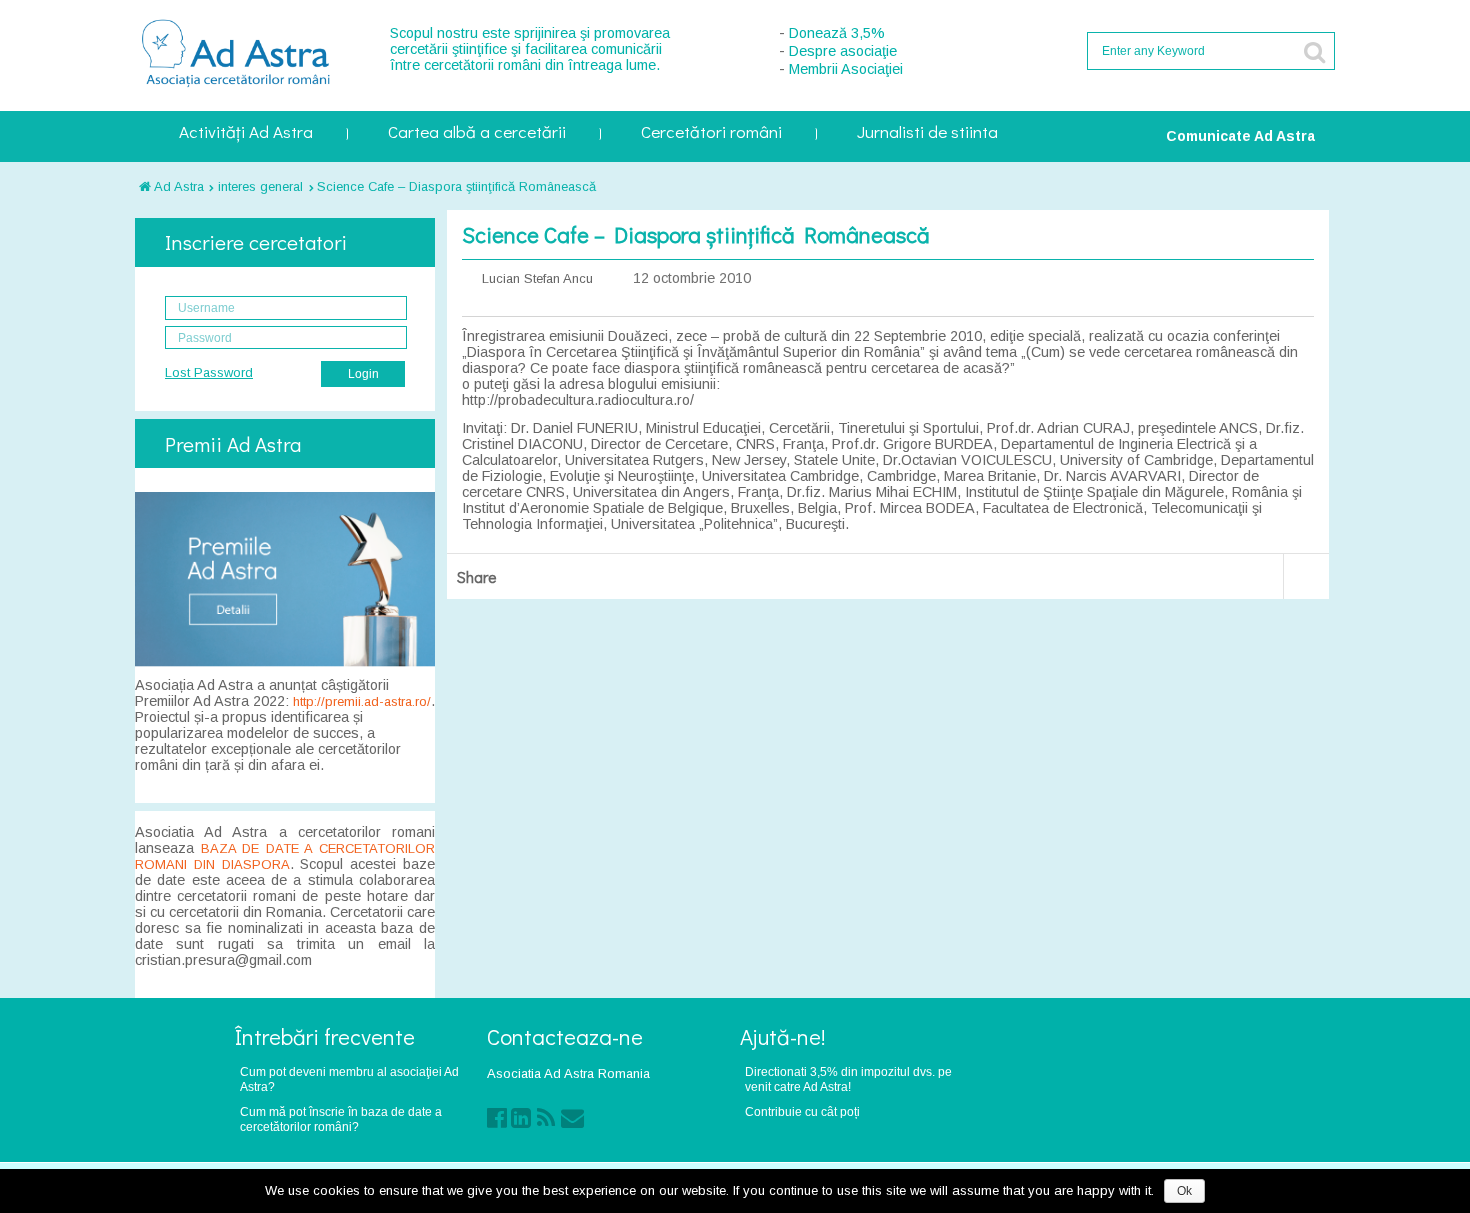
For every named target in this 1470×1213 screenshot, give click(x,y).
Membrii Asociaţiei (846, 69)
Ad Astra (177, 186)
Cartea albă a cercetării (477, 133)
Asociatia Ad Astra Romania (568, 1073)
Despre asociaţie (843, 51)
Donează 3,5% (837, 33)
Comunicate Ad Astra (1240, 136)
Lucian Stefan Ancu (537, 278)
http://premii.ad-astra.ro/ (362, 701)
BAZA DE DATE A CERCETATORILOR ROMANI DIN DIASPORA (285, 856)
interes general (260, 186)
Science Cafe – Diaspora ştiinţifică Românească (456, 186)
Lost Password (209, 372)
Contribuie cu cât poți (802, 1111)
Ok (1184, 1191)
